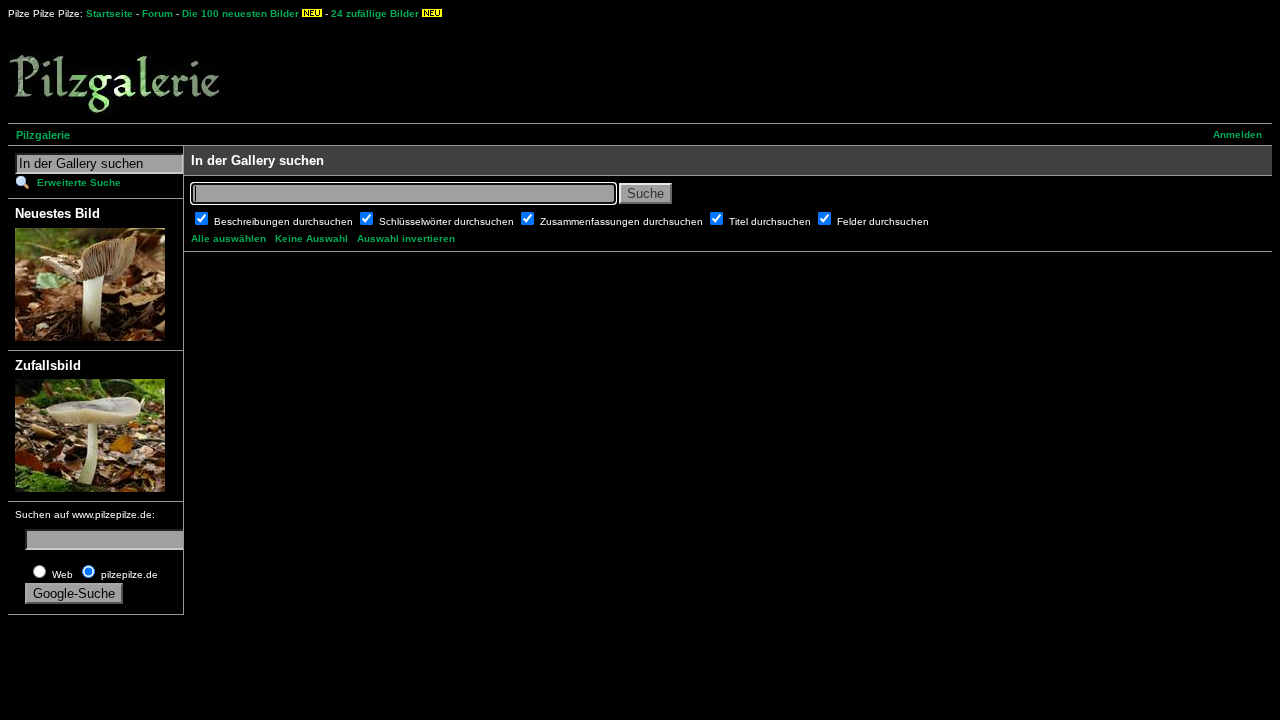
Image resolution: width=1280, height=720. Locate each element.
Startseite (109, 13)
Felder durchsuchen (883, 221)
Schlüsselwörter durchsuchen (448, 221)
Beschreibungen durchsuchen (285, 221)
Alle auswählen (228, 238)
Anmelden (1237, 134)
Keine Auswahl (311, 238)
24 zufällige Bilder (375, 13)
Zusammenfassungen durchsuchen (623, 221)
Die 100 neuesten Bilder (240, 13)
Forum (157, 13)
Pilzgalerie (43, 135)
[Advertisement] (741, 70)
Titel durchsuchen (771, 221)
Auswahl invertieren (406, 238)
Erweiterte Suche (79, 182)
